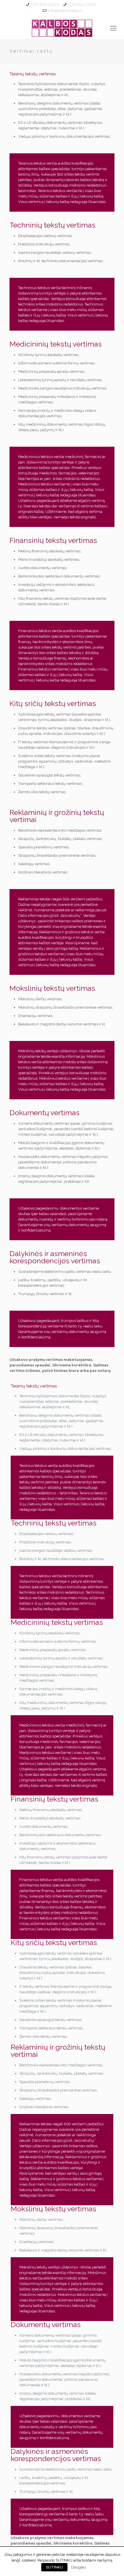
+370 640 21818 (82, 4)
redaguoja (79, 202)
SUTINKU (54, 2567)
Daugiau (79, 2567)
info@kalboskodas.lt (65, 11)
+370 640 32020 (45, 4)
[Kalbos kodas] (62, 28)
